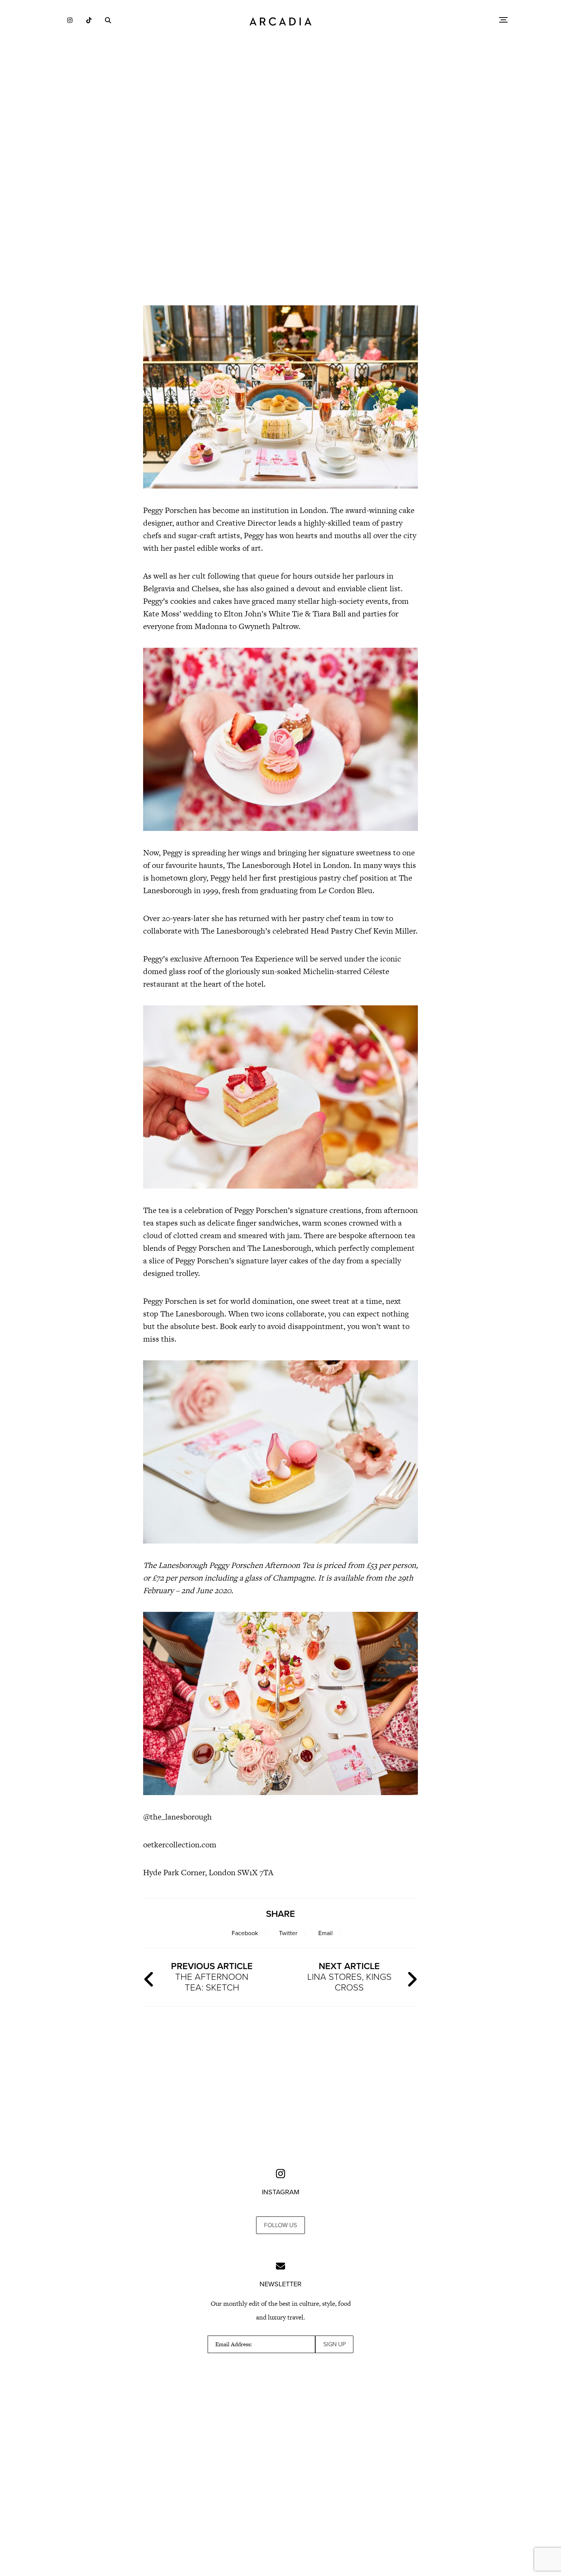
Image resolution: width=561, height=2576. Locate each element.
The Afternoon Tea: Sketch (212, 1977)
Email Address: (234, 2344)
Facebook (245, 1933)
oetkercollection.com (180, 1844)
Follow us (280, 2225)
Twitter (288, 1933)
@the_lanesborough (177, 1817)
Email (326, 1933)
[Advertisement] (280, 233)
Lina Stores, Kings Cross (349, 1977)
